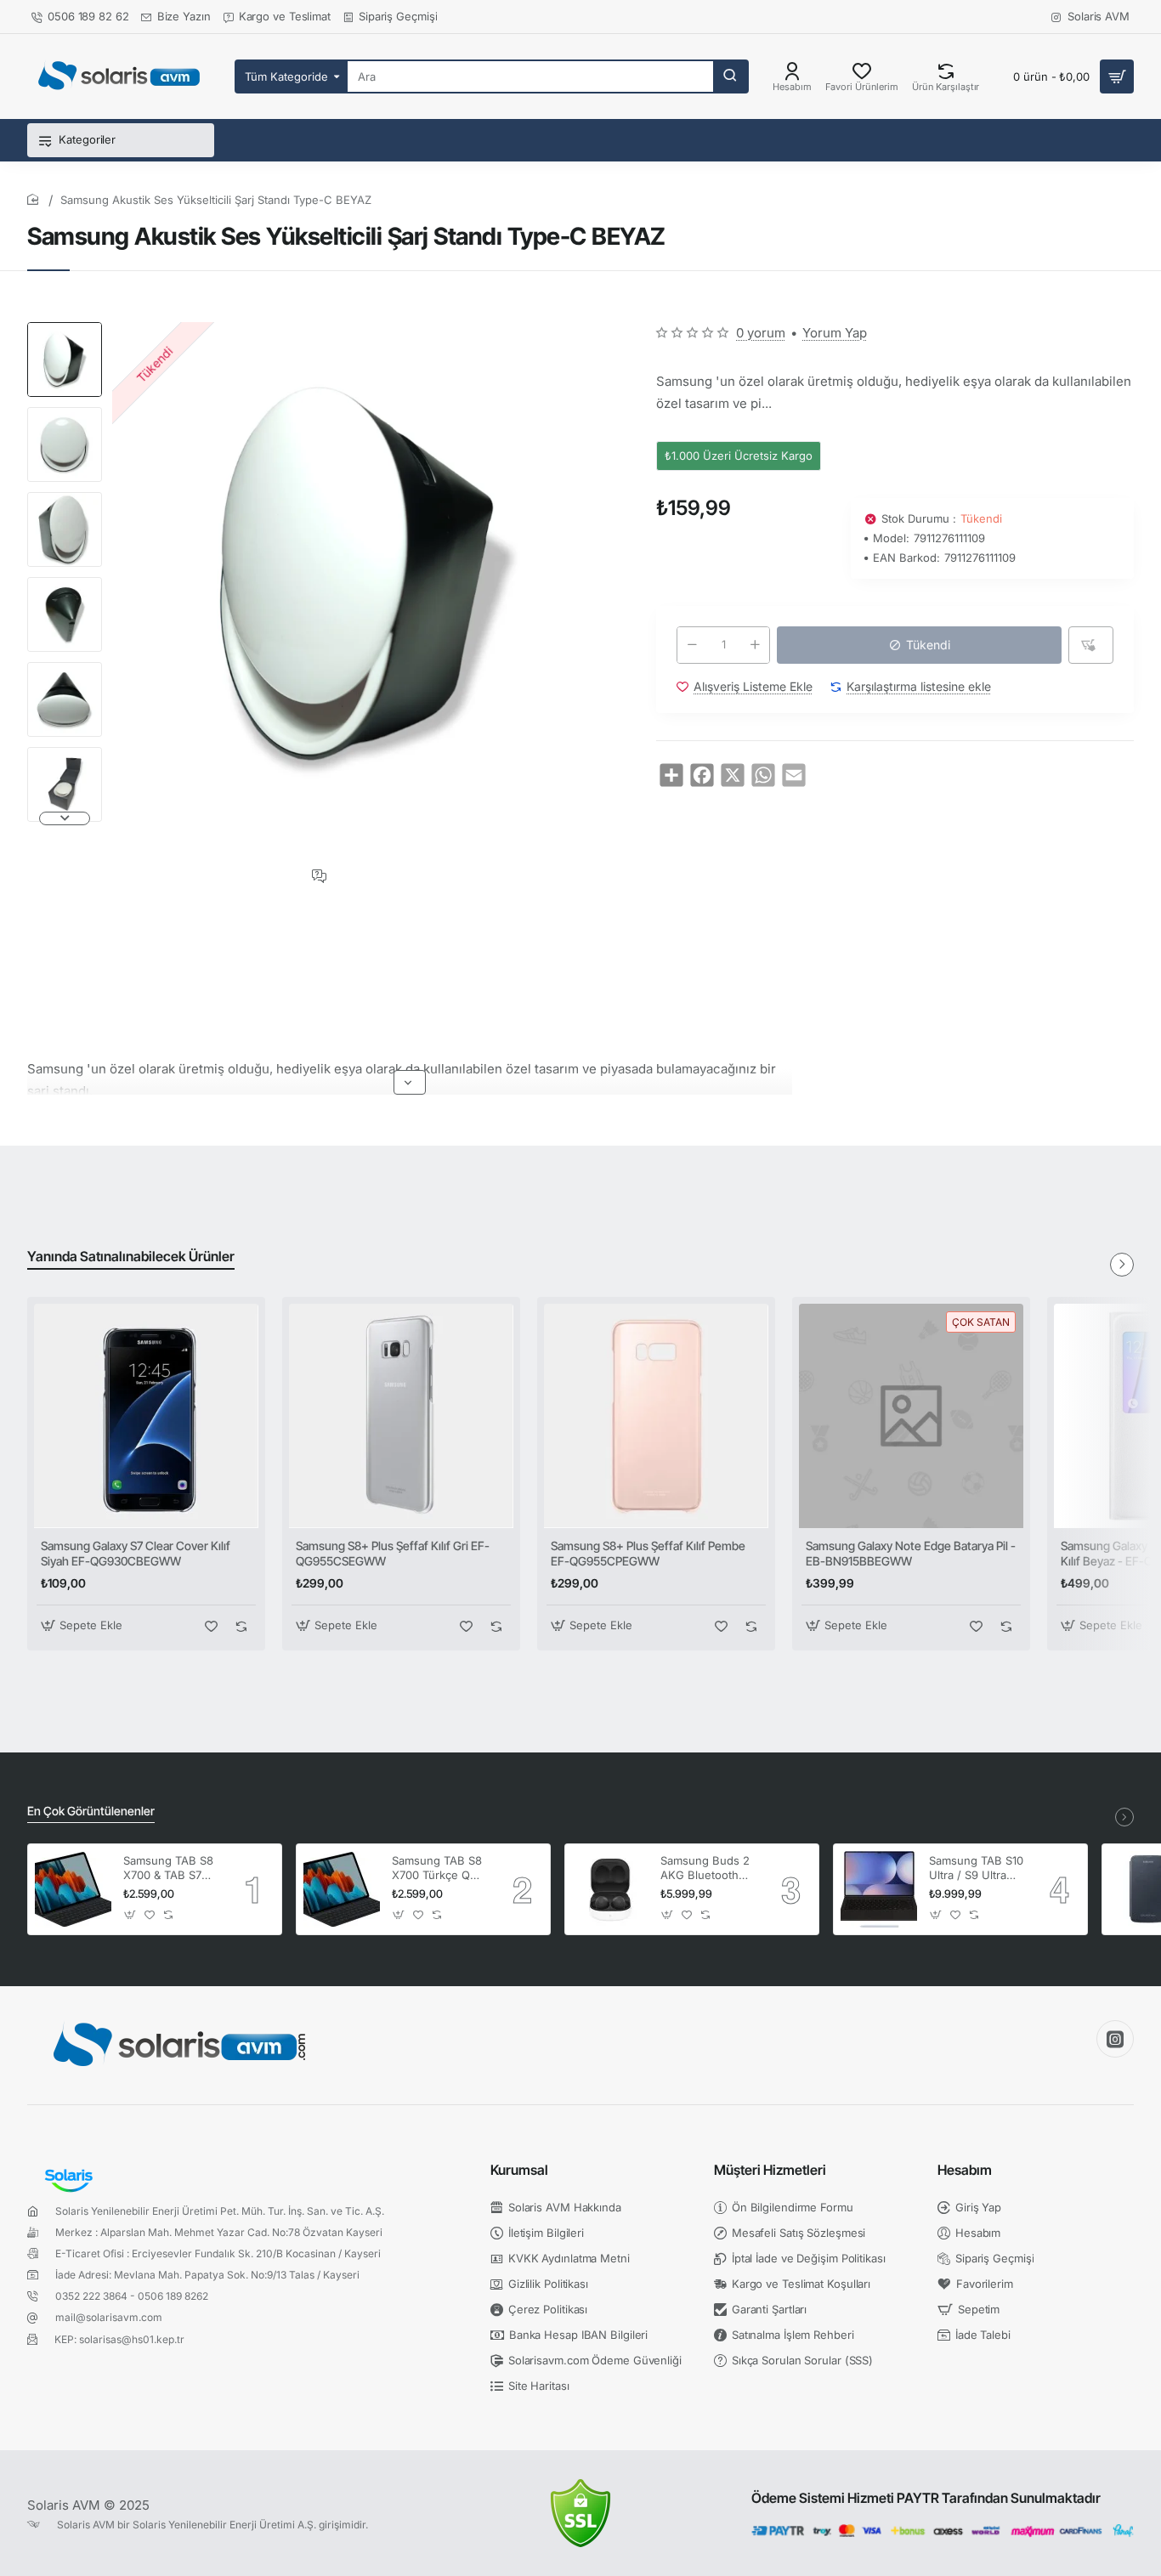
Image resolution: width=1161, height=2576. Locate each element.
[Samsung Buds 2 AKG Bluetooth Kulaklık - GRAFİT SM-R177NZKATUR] (610, 1889)
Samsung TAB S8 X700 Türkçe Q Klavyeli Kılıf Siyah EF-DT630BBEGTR (439, 1868)
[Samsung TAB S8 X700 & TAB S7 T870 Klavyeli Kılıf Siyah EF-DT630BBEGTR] (73, 1889)
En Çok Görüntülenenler (91, 1811)
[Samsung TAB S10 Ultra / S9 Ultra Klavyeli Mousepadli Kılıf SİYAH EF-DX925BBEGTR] (879, 1889)
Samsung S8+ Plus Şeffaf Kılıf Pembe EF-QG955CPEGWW (648, 1553)
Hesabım (965, 2170)
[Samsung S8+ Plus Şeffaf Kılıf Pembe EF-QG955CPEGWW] (656, 1416)
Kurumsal (519, 2170)
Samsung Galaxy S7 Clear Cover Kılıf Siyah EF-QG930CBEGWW (136, 1553)
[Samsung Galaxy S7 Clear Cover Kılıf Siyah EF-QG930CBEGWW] (146, 1416)
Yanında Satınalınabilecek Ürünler (131, 1256)
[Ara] (730, 76)
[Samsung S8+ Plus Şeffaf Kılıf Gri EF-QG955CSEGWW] (401, 1416)
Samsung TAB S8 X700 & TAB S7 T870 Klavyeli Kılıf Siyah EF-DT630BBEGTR (170, 1868)
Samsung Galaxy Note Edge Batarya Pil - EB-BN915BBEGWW (911, 1553)
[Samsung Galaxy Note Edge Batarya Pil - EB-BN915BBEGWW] (911, 1416)
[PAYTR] (943, 2531)
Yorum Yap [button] (835, 333)
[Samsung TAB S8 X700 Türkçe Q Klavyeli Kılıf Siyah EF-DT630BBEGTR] (342, 1889)
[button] (65, 329)
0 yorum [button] (761, 333)
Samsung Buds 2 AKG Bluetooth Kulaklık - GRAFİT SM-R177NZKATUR (709, 1868)
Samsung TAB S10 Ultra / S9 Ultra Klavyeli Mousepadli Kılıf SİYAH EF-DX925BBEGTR (976, 1868)
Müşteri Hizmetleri (770, 2170)
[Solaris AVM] (1115, 2039)
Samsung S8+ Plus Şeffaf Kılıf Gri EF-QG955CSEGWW (393, 1553)
